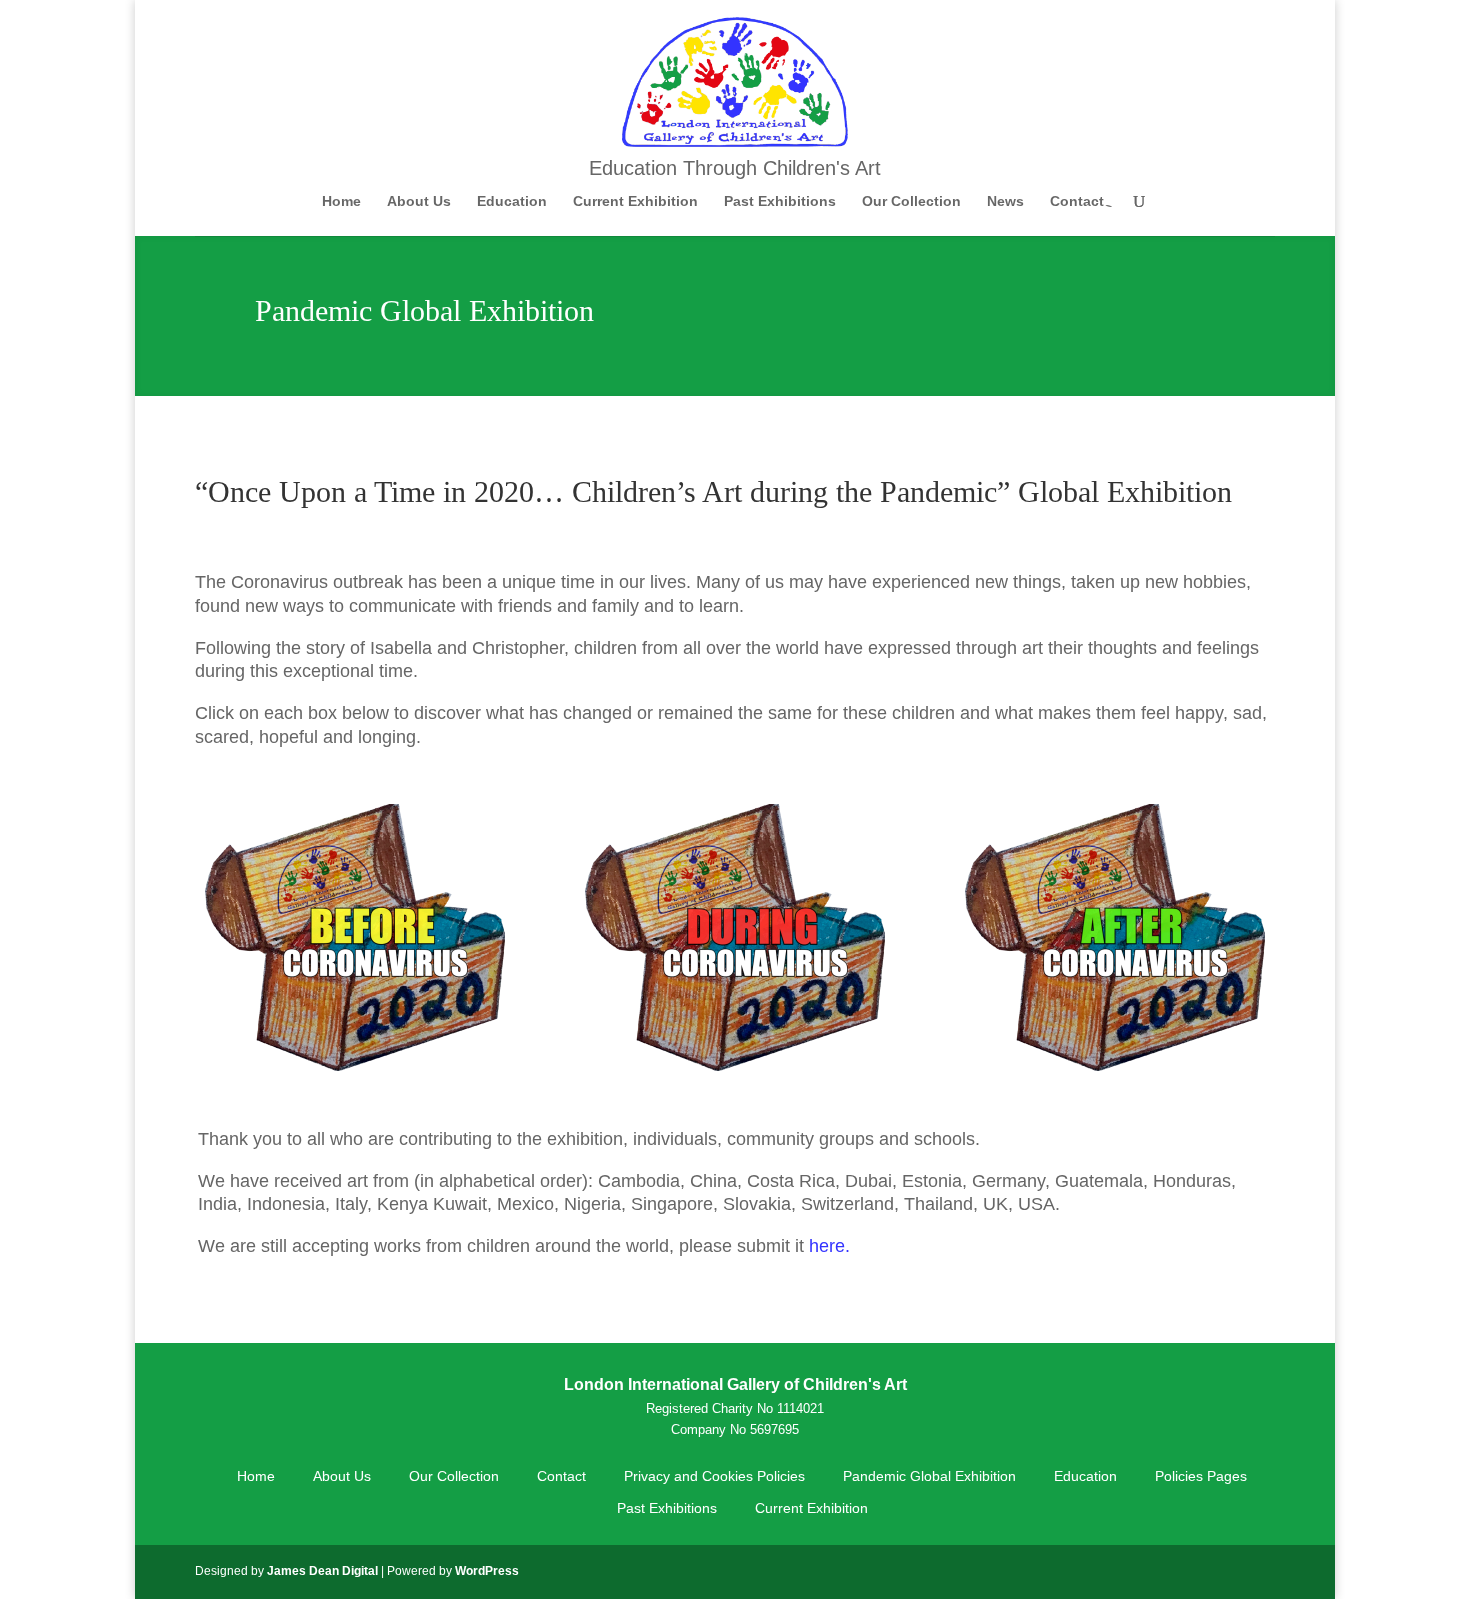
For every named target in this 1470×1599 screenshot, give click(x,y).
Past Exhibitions (780, 201)
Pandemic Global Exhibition (929, 1476)
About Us (419, 201)
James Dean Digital (322, 1571)
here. (829, 1246)
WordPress (487, 1571)
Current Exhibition (635, 201)
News (1005, 201)
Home (341, 201)
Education (512, 201)
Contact (1077, 201)
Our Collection (911, 201)
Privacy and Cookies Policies (714, 1476)
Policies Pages (1201, 1476)
